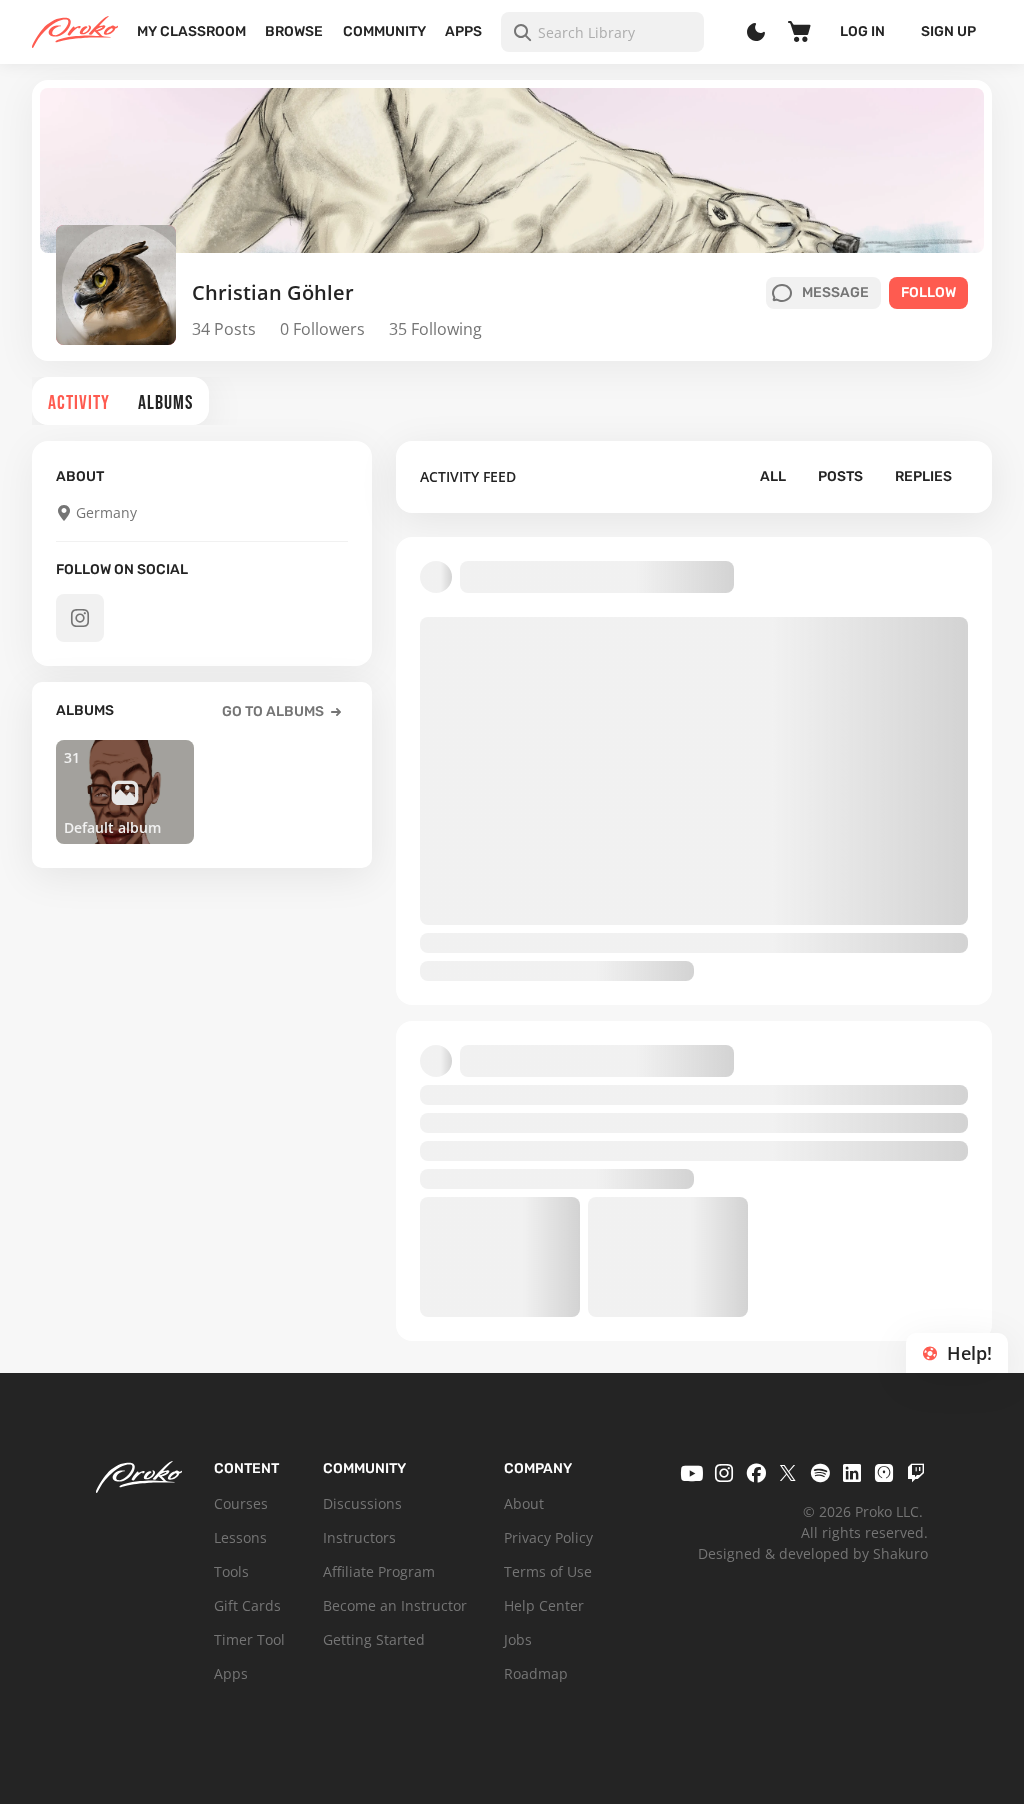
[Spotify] (820, 1473)
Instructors (359, 1537)
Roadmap (536, 1673)
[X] (788, 1473)
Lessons (240, 1537)
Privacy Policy (548, 1537)
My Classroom (191, 31)
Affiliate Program (379, 1571)
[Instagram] (724, 1473)
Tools (231, 1571)
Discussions (362, 1503)
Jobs (518, 1639)
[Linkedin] (852, 1473)
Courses (241, 1503)
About (524, 1503)
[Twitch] (916, 1473)
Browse (294, 31)
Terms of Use (548, 1571)
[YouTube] (692, 1473)
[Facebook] (756, 1473)
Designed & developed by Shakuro (813, 1553)
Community (384, 31)
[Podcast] (884, 1473)
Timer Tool (249, 1639)
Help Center (544, 1605)
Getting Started (374, 1639)
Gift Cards (247, 1605)
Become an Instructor (395, 1605)
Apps (463, 31)
